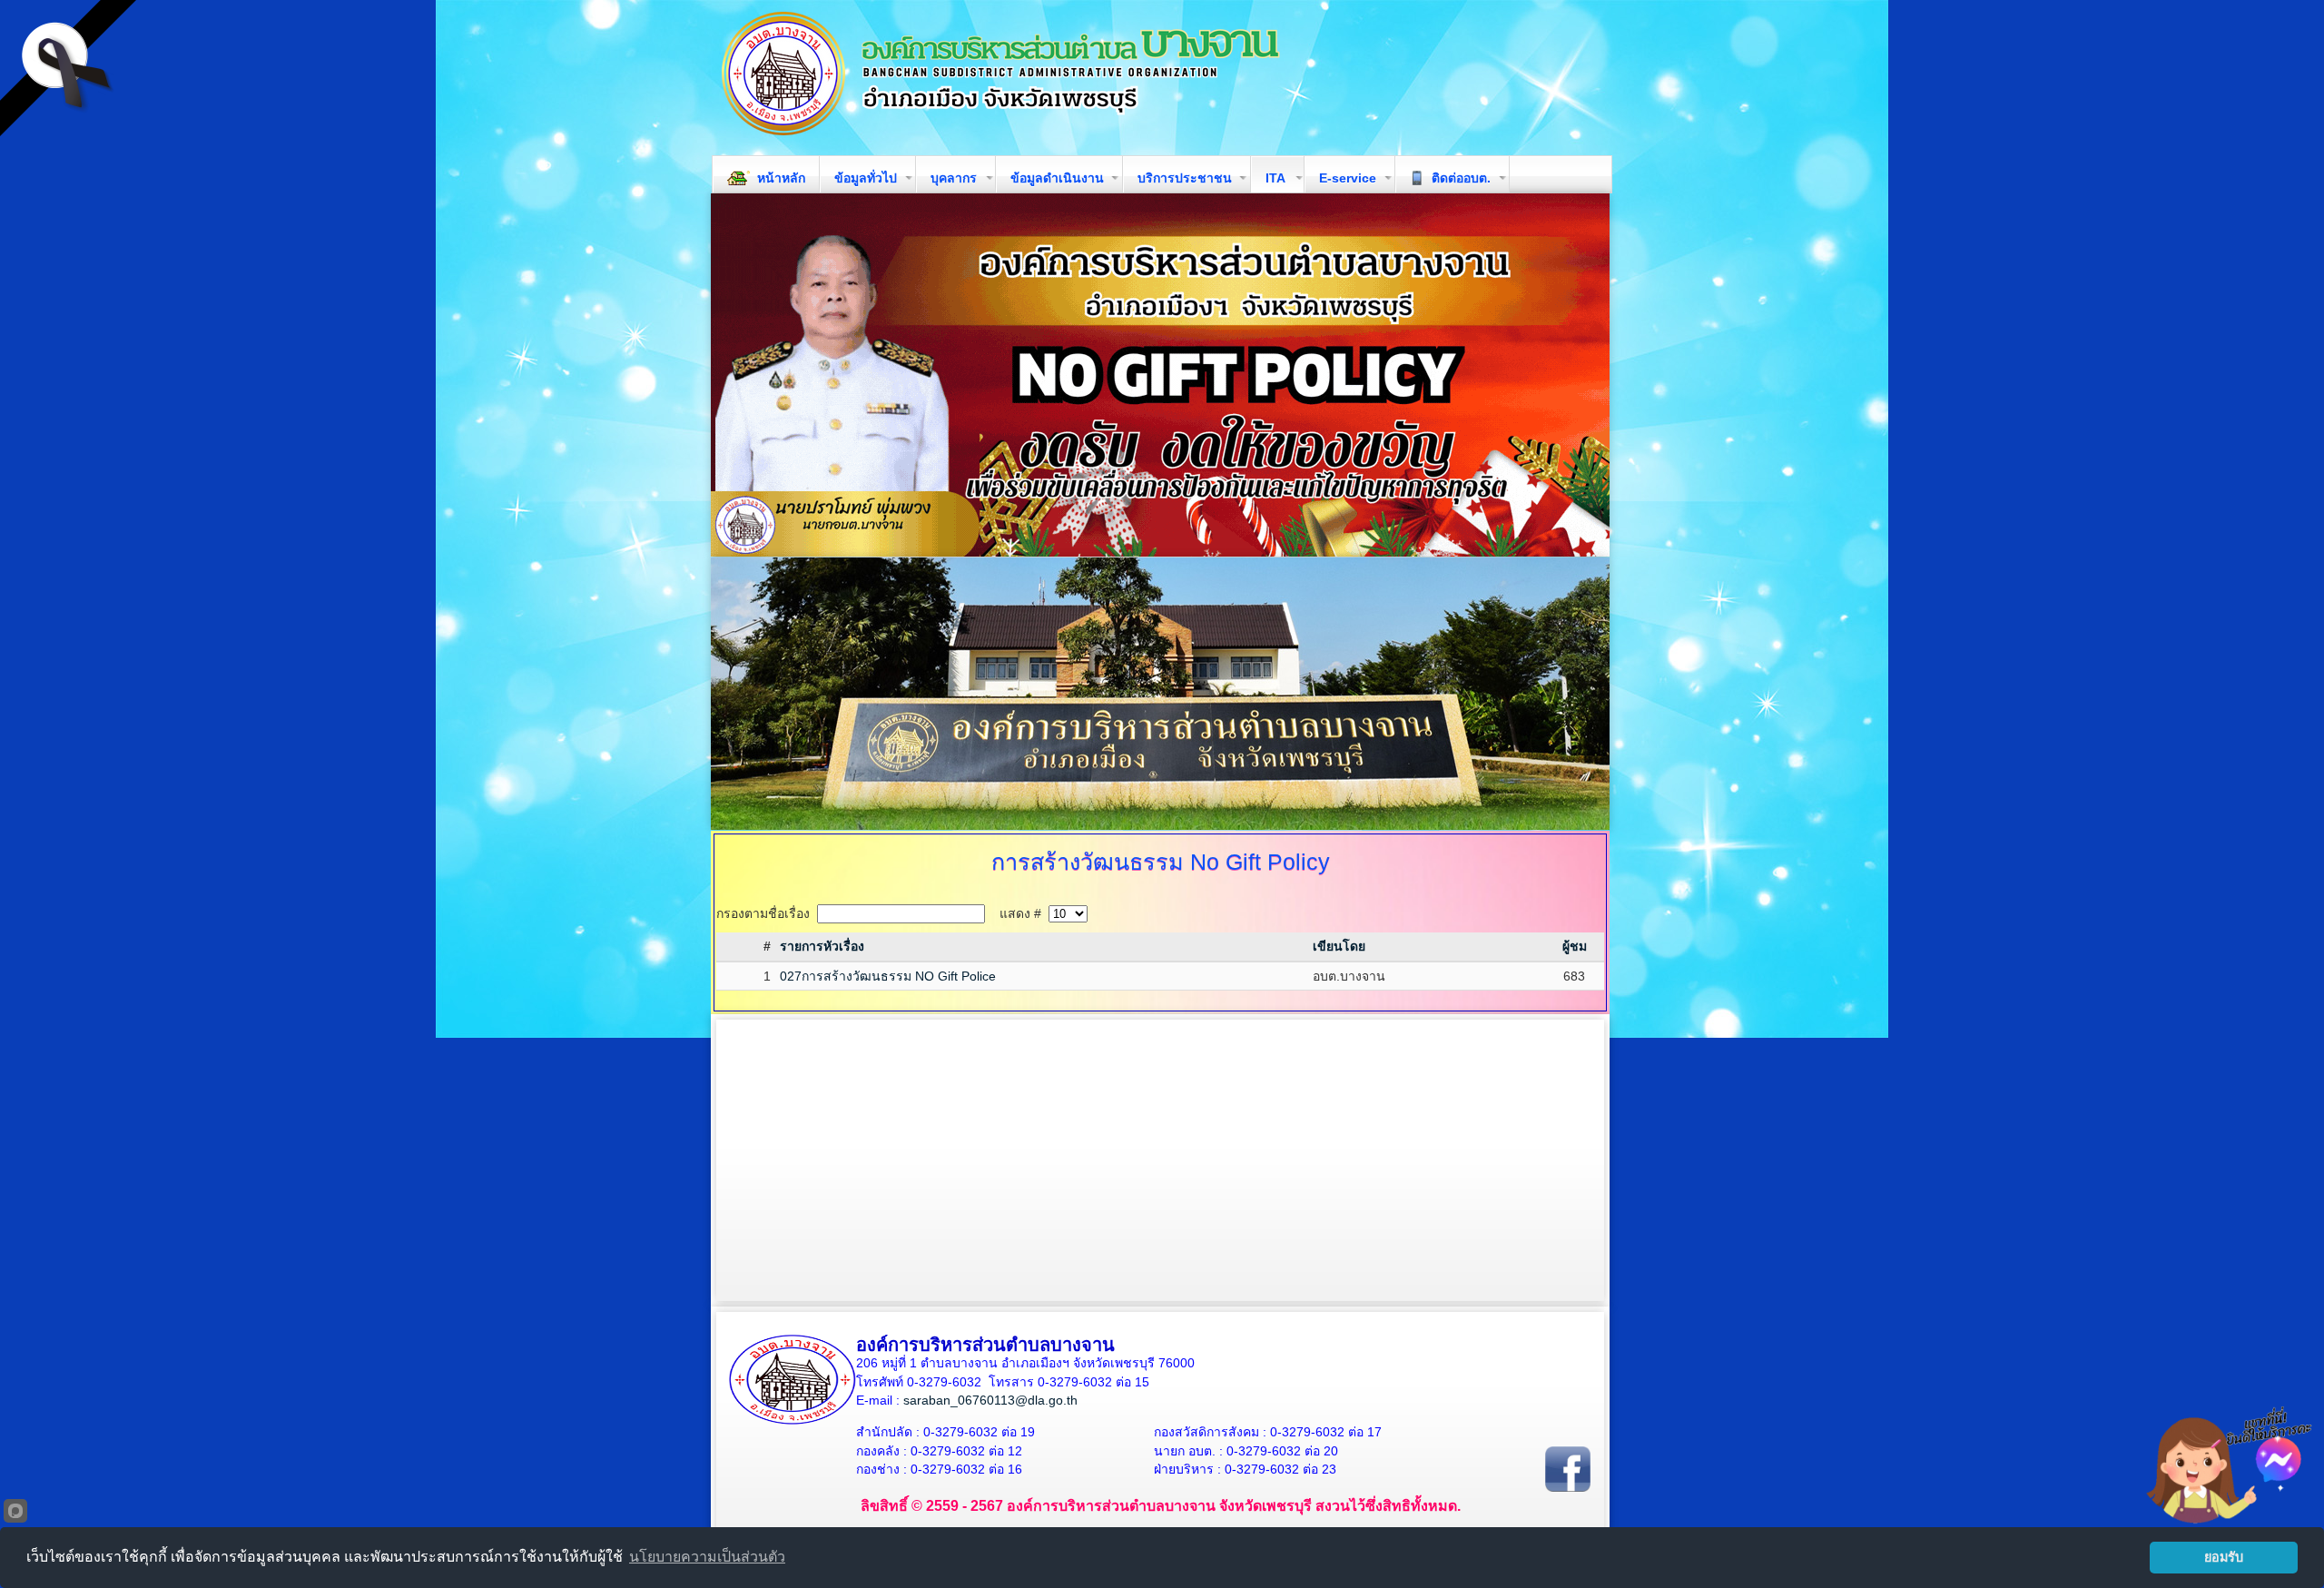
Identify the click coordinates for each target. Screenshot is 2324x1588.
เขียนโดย (1339, 946)
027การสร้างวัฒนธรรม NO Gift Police (888, 976)
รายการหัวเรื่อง (822, 946)
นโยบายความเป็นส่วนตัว (707, 1557)
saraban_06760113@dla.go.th (990, 1400)
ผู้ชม (1575, 946)
